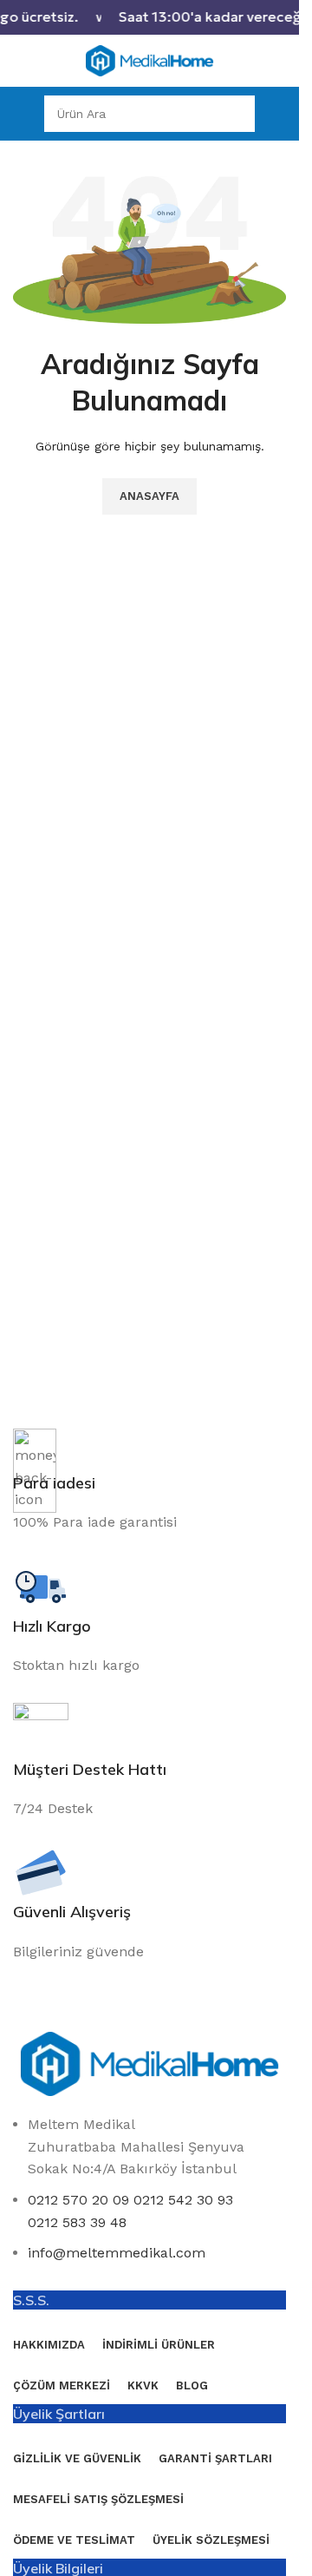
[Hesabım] (279, 114)
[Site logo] (150, 59)
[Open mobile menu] (20, 114)
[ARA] (237, 114)
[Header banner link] (149, 17)
